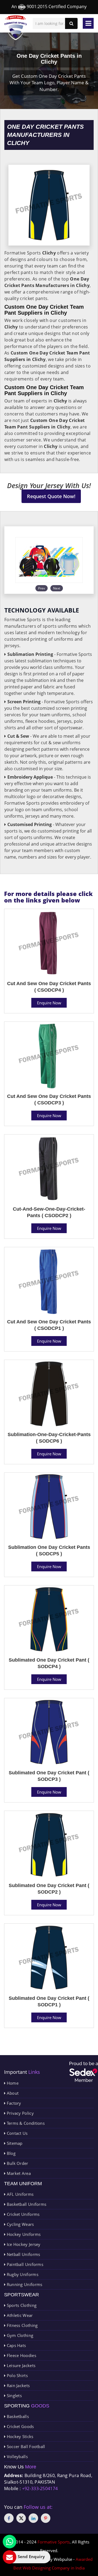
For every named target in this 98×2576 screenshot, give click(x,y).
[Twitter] (21, 2518)
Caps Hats (16, 2345)
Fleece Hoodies (21, 2355)
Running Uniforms (24, 2284)
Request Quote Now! (51, 496)
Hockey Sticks (19, 2436)
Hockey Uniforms (23, 2234)
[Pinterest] (46, 2518)
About (12, 2093)
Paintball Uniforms (24, 2264)
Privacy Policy (20, 2113)
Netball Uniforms (23, 2254)
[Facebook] (9, 2518)
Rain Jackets (18, 2385)
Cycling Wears (20, 2224)
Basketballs (17, 2416)
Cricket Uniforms (22, 2214)
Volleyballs (17, 2456)
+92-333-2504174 (40, 2488)
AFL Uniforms (19, 2194)
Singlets (14, 2396)
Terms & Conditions (25, 2123)
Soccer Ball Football (25, 2446)
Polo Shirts (17, 2375)
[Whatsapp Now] (10, 2542)
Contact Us (16, 2133)
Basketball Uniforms (26, 2204)
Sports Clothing (21, 2305)
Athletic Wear (19, 2315)
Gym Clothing (19, 2335)
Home (12, 2083)
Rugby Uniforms (22, 2274)
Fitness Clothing (22, 2325)
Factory (13, 2103)
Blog (10, 2153)
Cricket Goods (20, 2426)
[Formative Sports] (16, 28)
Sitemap (14, 2143)
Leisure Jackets (20, 2365)
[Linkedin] (33, 2518)
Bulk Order (17, 2163)
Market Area (18, 2173)
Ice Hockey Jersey (23, 2244)
